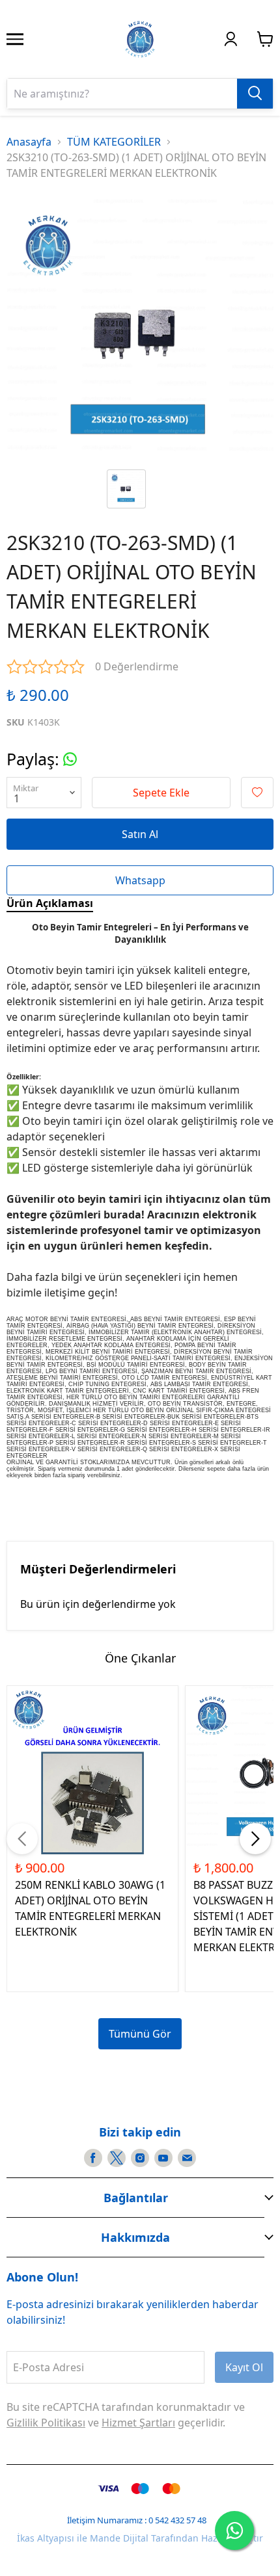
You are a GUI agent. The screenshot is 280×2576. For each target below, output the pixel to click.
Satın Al (140, 834)
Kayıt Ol (244, 2367)
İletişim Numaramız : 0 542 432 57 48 (137, 2520)
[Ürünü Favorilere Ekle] (257, 793)
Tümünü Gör (140, 2034)
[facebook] (93, 2158)
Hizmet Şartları (138, 2423)
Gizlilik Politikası (46, 2423)
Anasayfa (29, 142)
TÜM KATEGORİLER (114, 142)
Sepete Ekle (161, 793)
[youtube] (163, 2158)
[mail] (187, 2158)
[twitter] (117, 2158)
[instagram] (140, 2158)
